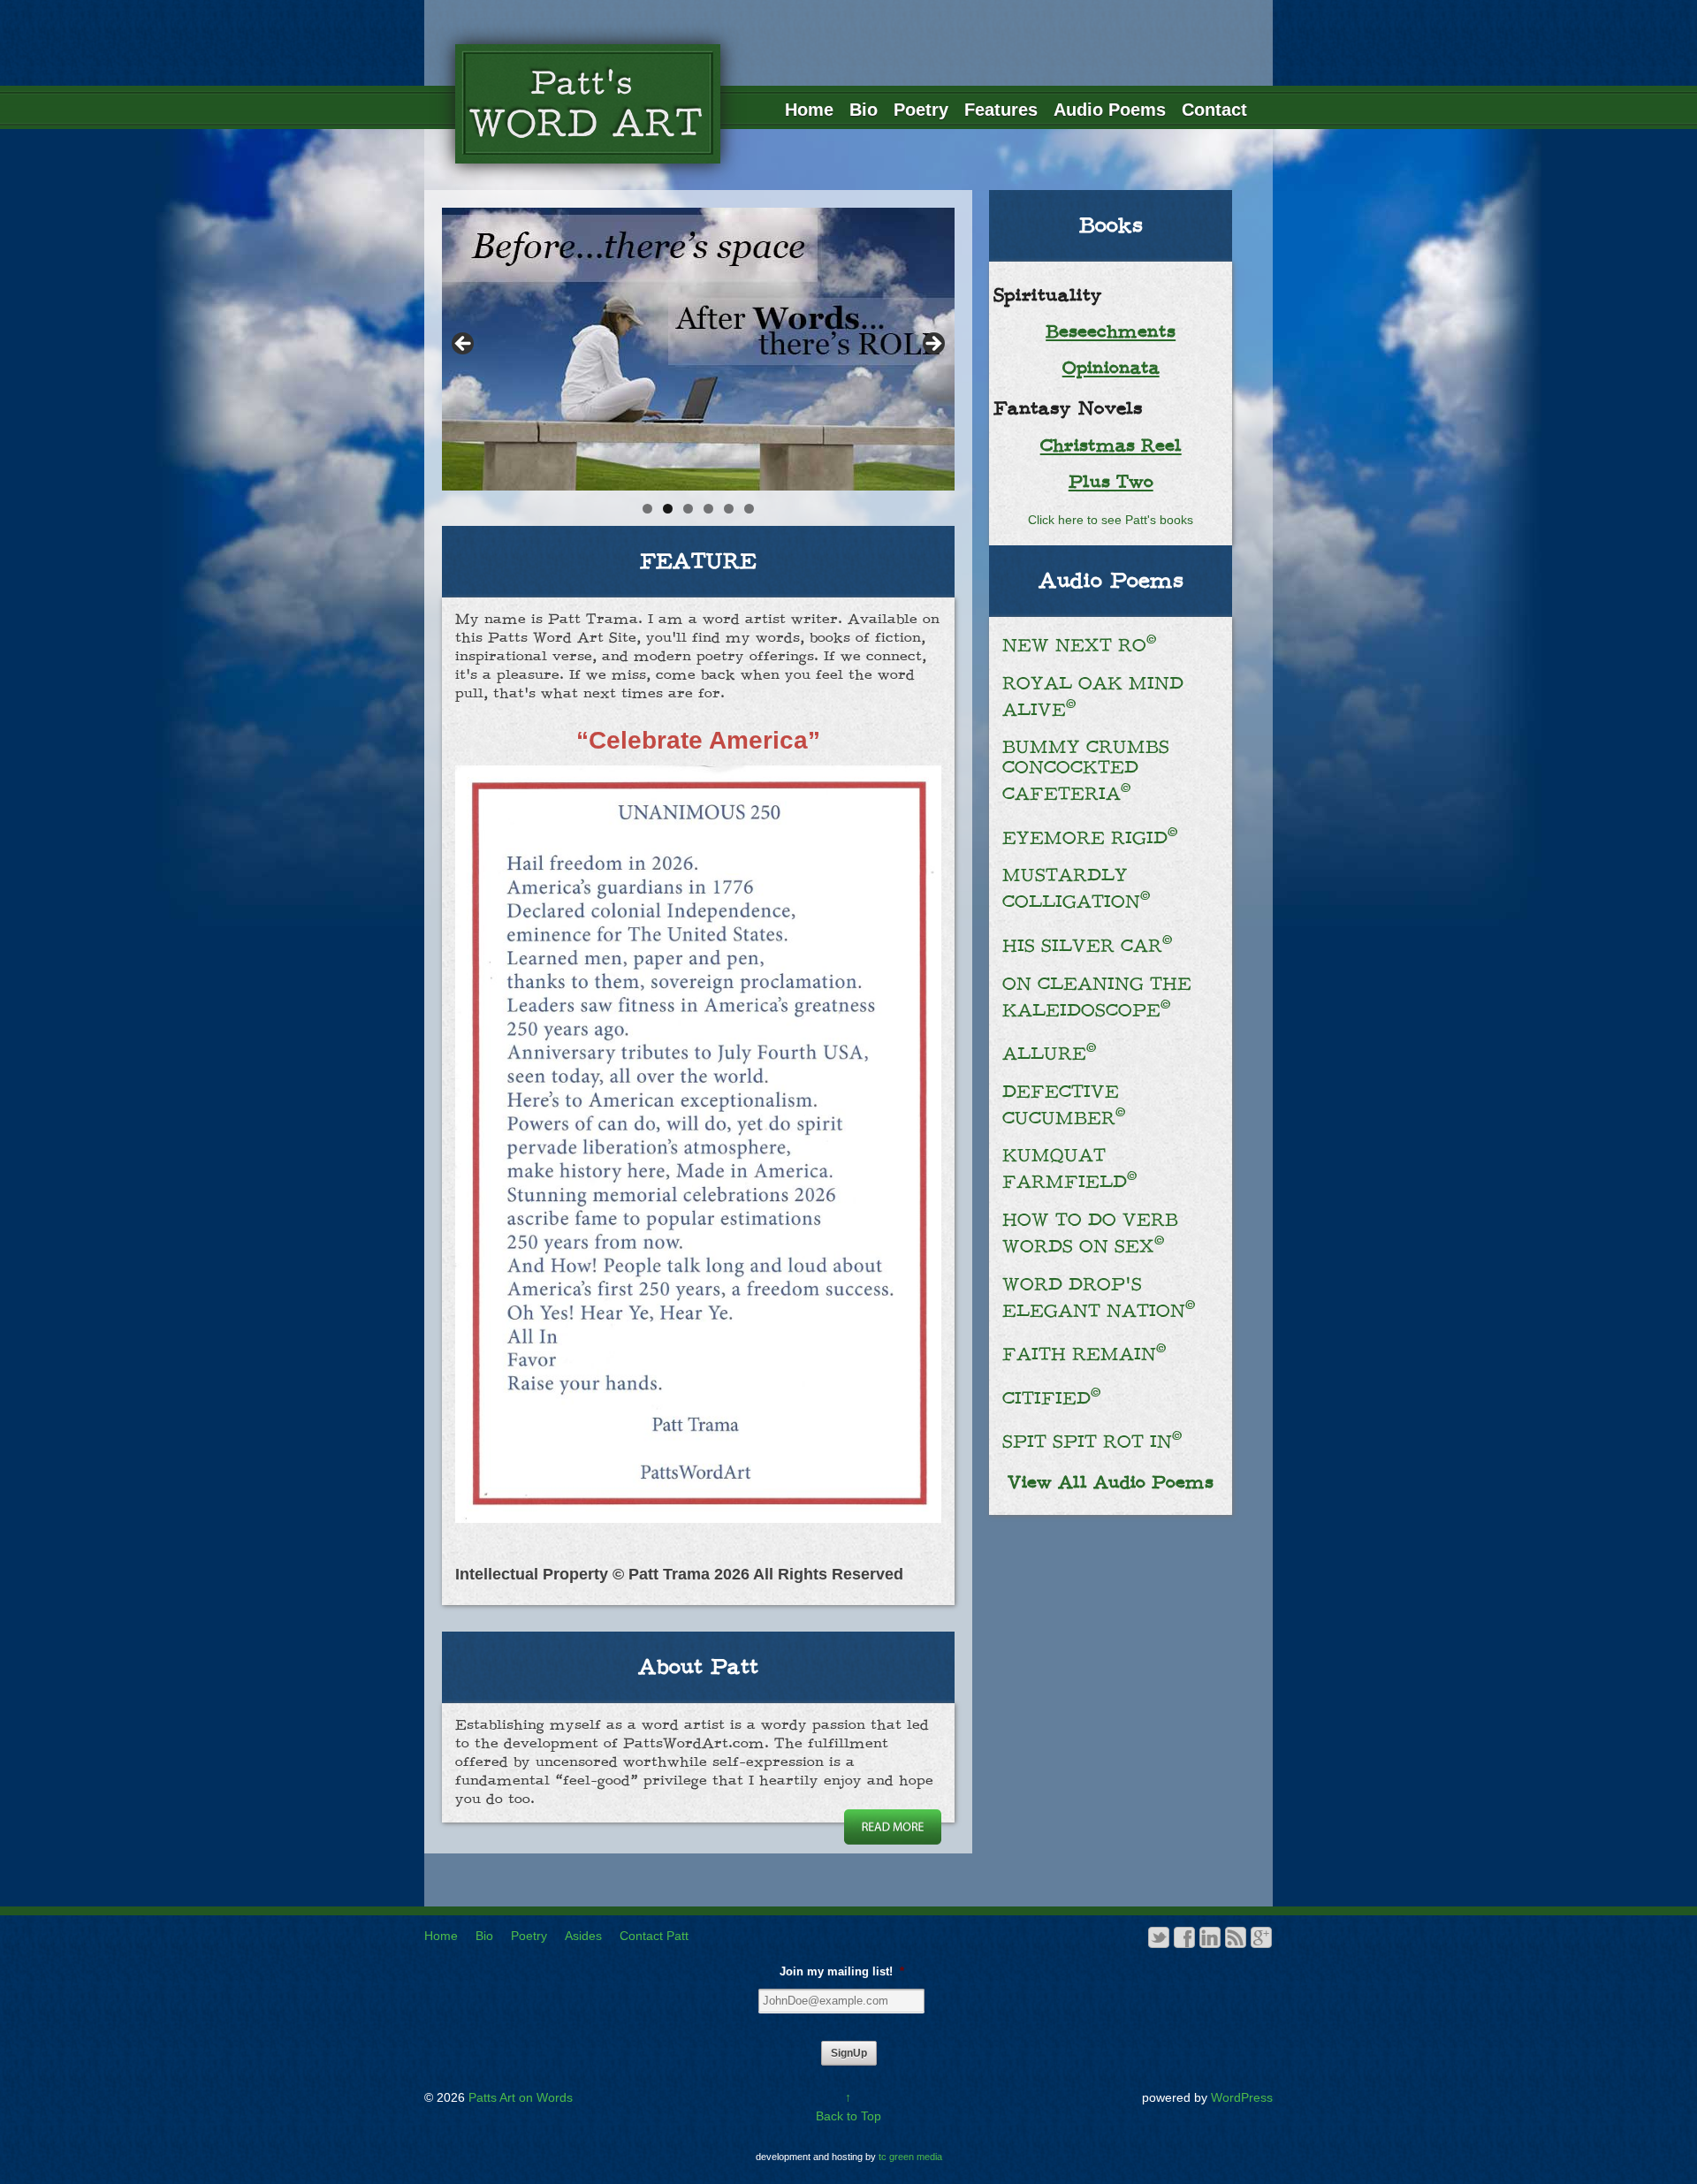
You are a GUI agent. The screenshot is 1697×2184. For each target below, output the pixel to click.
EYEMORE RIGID (1090, 838)
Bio (864, 110)
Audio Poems (1110, 110)
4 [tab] (708, 509)
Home (809, 110)
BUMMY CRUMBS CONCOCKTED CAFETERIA (1086, 771)
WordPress (1242, 2097)
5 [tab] (729, 509)
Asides (583, 1936)
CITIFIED (1052, 1399)
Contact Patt (654, 1936)
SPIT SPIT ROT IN (1092, 1442)
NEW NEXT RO (1080, 646)
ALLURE (1050, 1054)
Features (1001, 110)
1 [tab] (647, 509)
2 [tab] (668, 509)
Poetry (921, 110)
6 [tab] (749, 509)
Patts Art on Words (519, 2097)
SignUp (849, 2053)
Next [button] (932, 345)
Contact (1214, 110)
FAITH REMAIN (1084, 1355)
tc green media (910, 2157)
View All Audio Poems (1111, 1483)
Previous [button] (464, 345)
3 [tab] (688, 509)
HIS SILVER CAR (1088, 946)
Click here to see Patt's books (1111, 520)
